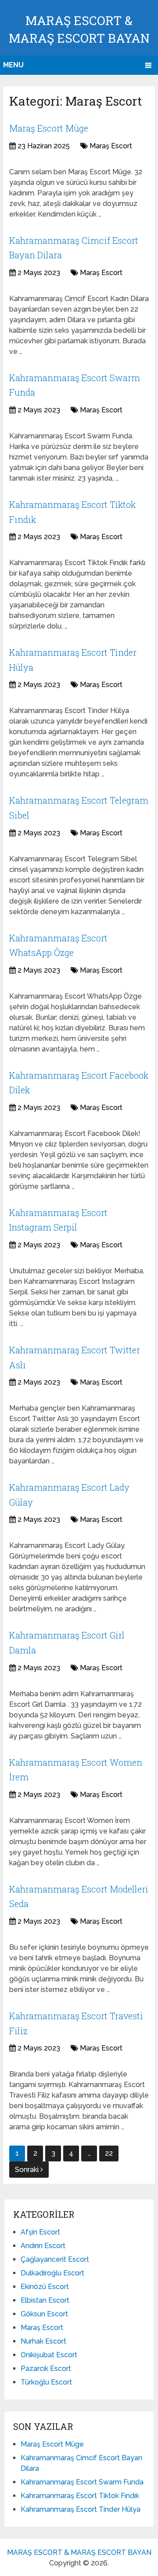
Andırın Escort (43, 2246)
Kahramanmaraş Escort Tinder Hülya (81, 2509)
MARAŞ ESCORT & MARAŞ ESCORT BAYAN (79, 2552)
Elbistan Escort (45, 2300)
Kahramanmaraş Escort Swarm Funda (82, 2482)
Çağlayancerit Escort (55, 2259)
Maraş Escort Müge (49, 128)
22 (109, 2153)
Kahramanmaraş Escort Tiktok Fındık (80, 2496)
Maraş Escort (111, 146)
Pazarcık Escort (46, 2368)
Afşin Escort (40, 2232)
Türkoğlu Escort (46, 2382)
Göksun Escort (44, 2314)
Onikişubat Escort (49, 2355)
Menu (13, 65)
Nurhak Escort (43, 2341)
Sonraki (28, 2170)
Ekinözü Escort (45, 2287)
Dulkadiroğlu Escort (52, 2273)
